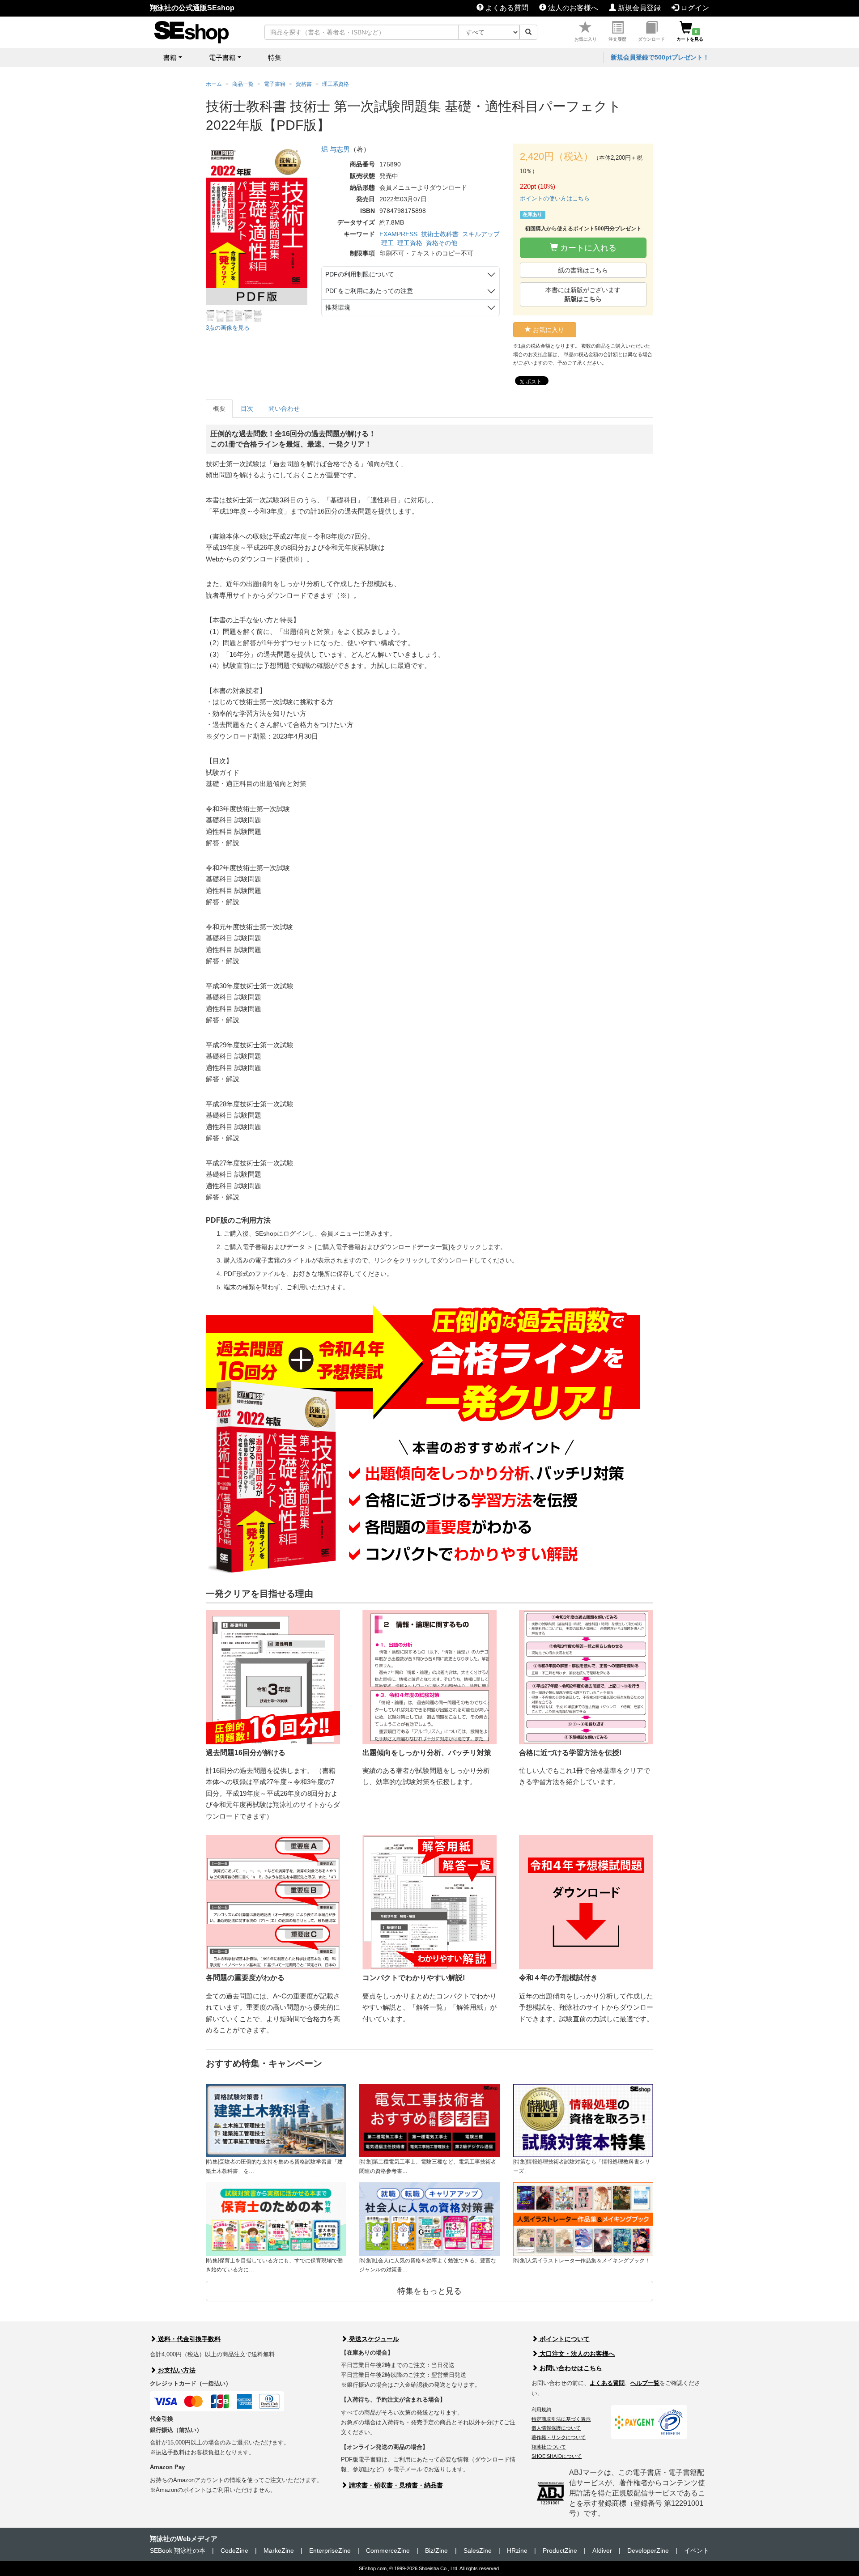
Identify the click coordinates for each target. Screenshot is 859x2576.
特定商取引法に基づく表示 (561, 2419)
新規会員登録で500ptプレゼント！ (660, 57)
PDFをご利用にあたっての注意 (369, 291)
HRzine (517, 2550)
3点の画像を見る (228, 328)
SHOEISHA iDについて (557, 2456)
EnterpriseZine (330, 2550)
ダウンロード (651, 39)
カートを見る (690, 35)
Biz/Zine (436, 2550)
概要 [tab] (219, 408)
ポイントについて (564, 2339)
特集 (275, 57)
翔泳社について (549, 2447)
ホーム (214, 84)
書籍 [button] (170, 57)
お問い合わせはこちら (570, 2368)
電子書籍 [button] (222, 57)
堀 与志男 (336, 149)
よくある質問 (506, 8)
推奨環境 (338, 307)
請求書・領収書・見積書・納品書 (395, 2485)
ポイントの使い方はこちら (555, 198)
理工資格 (410, 243)
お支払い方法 (176, 2370)
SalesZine (478, 2550)
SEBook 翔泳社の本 (178, 2550)
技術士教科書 (440, 234)
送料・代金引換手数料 (188, 2339)
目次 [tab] (247, 408)
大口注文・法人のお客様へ (576, 2354)
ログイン (694, 8)
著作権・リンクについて (559, 2437)
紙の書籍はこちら (583, 270)
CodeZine (234, 2550)
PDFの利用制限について (360, 274)
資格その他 (442, 243)
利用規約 (541, 2410)
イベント (697, 2550)
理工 (387, 243)
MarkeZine (279, 2550)
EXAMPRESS (398, 234)
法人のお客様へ (572, 8)
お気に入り (586, 39)
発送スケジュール (373, 2339)
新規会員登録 (638, 8)
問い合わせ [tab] (284, 408)
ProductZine (560, 2550)
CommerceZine (388, 2550)
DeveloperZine (648, 2550)
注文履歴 (617, 39)
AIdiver (602, 2550)
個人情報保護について (556, 2428)
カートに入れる (587, 248)
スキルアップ (481, 234)
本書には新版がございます (583, 294)
